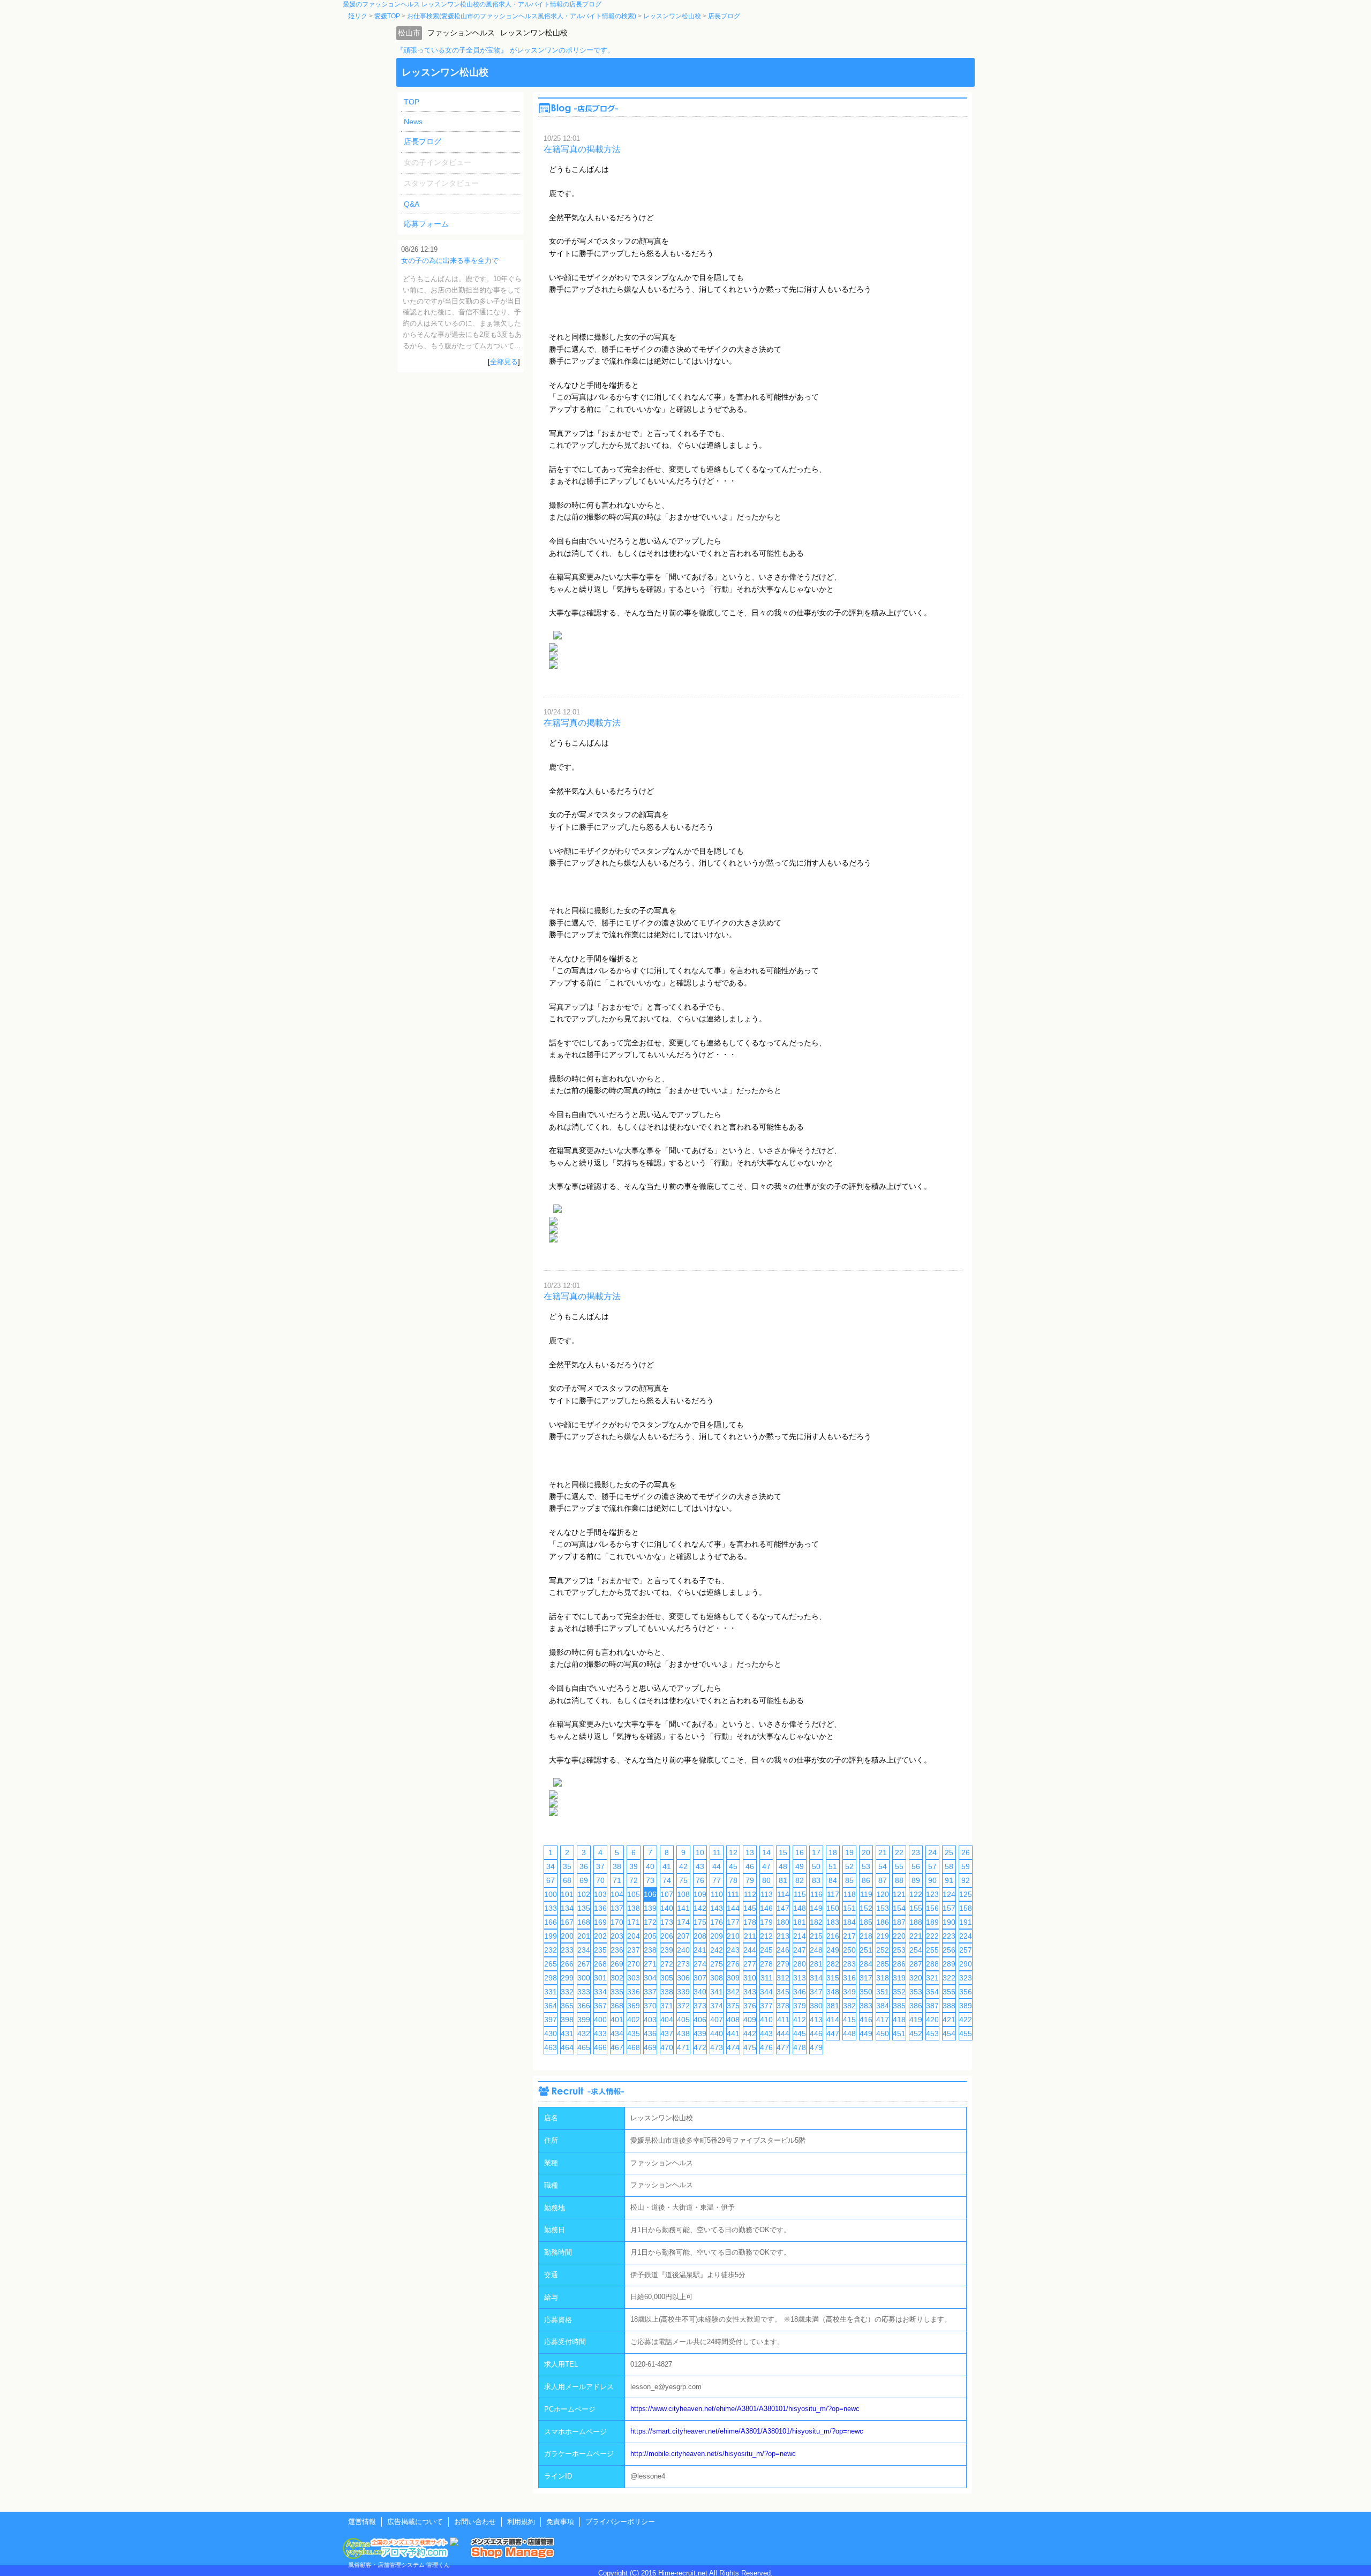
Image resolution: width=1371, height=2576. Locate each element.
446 (816, 2033)
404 (667, 2020)
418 (899, 2020)
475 (750, 2047)
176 (717, 1922)
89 (916, 1880)
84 (833, 1880)
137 (617, 1908)
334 (600, 1992)
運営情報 (362, 2522)
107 (667, 1894)
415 (849, 2020)
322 (949, 1978)
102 (584, 1894)
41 (667, 1866)
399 (584, 2020)
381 (833, 2006)
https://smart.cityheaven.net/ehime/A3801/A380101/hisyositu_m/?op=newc (747, 2431)
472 (700, 2047)
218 (866, 1936)
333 (584, 1992)
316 (849, 1978)
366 (584, 2006)
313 (800, 1978)
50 (816, 1866)
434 (617, 2033)
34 (551, 1866)
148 (800, 1908)
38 (617, 1866)
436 (650, 2033)
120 (883, 1894)
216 (833, 1936)
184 (849, 1922)
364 (551, 2006)
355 (949, 1992)
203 (617, 1936)
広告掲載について (415, 2522)
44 (717, 1866)
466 (600, 2047)
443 (766, 2033)
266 (567, 1964)
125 (966, 1894)
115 (800, 1894)
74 (667, 1880)
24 (932, 1852)
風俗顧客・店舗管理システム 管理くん (399, 2565)
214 (800, 1936)
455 (966, 2033)
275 (717, 1964)
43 (700, 1866)
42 (683, 1866)
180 (783, 1922)
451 (899, 2033)
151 (849, 1908)
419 (916, 2020)
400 (600, 2020)
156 (932, 1908)
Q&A (412, 204)
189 (932, 1922)
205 (650, 1936)
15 (783, 1852)
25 (949, 1852)
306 (683, 1978)
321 (932, 1978)
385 (899, 2006)
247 (800, 1950)
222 (932, 1936)
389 (966, 2006)
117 (833, 1894)
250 (849, 1950)
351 (883, 1992)
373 (700, 2006)
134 (567, 1908)
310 (750, 1978)
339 (683, 1992)
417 (883, 2020)
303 (634, 1978)
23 (916, 1852)
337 (650, 1992)
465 (584, 2047)
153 (883, 1908)
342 (733, 1992)
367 (600, 2006)
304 (650, 1978)
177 (733, 1922)
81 (783, 1880)
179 (766, 1922)
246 (783, 1950)
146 (766, 1908)
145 (750, 1908)
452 (916, 2033)
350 (866, 1992)
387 (932, 2006)
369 (634, 2006)
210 (733, 1936)
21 (883, 1852)
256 (949, 1950)
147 (783, 1908)
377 (766, 2006)
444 (783, 2033)
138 (634, 1908)
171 (634, 1922)
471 (683, 2047)
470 (667, 2047)
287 (916, 1964)
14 (766, 1852)
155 (916, 1908)
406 (700, 2020)
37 (600, 1866)
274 (700, 1964)
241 (700, 1950)
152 (866, 1908)
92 (966, 1880)
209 (717, 1936)
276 (733, 1964)
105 (634, 1894)
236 (617, 1950)
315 (833, 1978)
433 (600, 2033)
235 (600, 1950)
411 (783, 2020)
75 (683, 1880)
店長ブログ (423, 141)
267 (584, 1964)
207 (683, 1936)
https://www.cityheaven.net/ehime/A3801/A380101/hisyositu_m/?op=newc (745, 2409)
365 (567, 2006)
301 (600, 1978)
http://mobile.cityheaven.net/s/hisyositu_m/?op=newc (713, 2454)
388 (949, 2006)
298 (551, 1978)
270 (634, 1964)
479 (816, 2047)
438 (683, 2033)
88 (899, 1880)
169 (600, 1922)
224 (966, 1936)
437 (667, 2033)
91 (949, 1880)
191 (966, 1922)
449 (866, 2033)
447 (833, 2033)
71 (617, 1880)
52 (849, 1866)
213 (783, 1936)
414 (833, 2020)
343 (750, 1992)
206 (667, 1936)
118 (850, 1894)
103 (600, 1894)
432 (584, 2033)
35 (567, 1866)
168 (584, 1922)
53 (866, 1866)
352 (899, 1992)
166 (551, 1922)
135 (584, 1908)
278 (766, 1964)
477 (783, 2047)
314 (816, 1978)
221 (916, 1936)
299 (567, 1978)
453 (932, 2033)
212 (766, 1936)
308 (717, 1978)
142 (700, 1908)
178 (750, 1922)
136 (600, 1908)
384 (883, 2006)
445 (800, 2033)
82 (800, 1880)
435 (634, 2033)
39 (634, 1866)
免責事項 (560, 2522)
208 (700, 1936)
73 (650, 1880)
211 (750, 1936)
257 (966, 1950)
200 (567, 1936)
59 (966, 1866)
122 (916, 1894)
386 (916, 2006)
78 (733, 1880)
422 (966, 2020)
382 (849, 2006)
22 (899, 1852)
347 (816, 1992)
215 (816, 1936)
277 (750, 1964)
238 (650, 1950)
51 (833, 1866)
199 (551, 1936)
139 (650, 1908)
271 (650, 1964)
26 (966, 1852)
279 (783, 1964)
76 (700, 1880)
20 (866, 1852)
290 (966, 1964)
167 (567, 1922)
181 (800, 1922)
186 (883, 1922)
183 (833, 1922)
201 (584, 1936)
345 (783, 1992)
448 (849, 2033)
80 (766, 1880)
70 (600, 1880)
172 (650, 1922)
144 (733, 1908)
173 (667, 1922)
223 (949, 1936)
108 (683, 1894)
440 (717, 2033)
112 (750, 1894)
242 (717, 1950)
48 (783, 1866)
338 (667, 1992)
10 (700, 1852)
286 (899, 1964)
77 (717, 1880)
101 (567, 1894)
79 (750, 1880)
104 (617, 1894)
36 (584, 1866)
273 (683, 1964)
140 (667, 1908)
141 (683, 1908)
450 (883, 2033)
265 (551, 1964)
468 (634, 2047)
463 (551, 2047)
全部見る (504, 362)
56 (916, 1866)
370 (650, 2006)
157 (949, 1908)
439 (700, 2033)
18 (833, 1852)
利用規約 (521, 2522)
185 (866, 1922)
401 (617, 2020)
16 (800, 1852)
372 (683, 2006)
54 (883, 1866)
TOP (412, 102)
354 (932, 1992)
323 (966, 1978)
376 (750, 2006)
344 (766, 1992)
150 (833, 1908)
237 (634, 1950)
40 (650, 1866)
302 (617, 1978)
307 (700, 1978)
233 (567, 1950)
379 (800, 2006)
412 (800, 2020)
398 (567, 2020)
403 (650, 2020)
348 (833, 1992)
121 (899, 1894)
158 (966, 1908)
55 (899, 1866)
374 (717, 2006)
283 (849, 1964)
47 (766, 1866)
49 (800, 1866)
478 (800, 2047)
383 (866, 2006)
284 (866, 1964)
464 (567, 2047)
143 (717, 1908)
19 (849, 1852)
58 (949, 1866)
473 (717, 2047)
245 (766, 1950)
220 (899, 1936)
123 (932, 1894)
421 (949, 2020)
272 (667, 1964)
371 (667, 2006)
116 (816, 1894)
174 (683, 1922)
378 (783, 2006)
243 (733, 1950)
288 (932, 1964)
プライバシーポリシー (620, 2522)
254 (916, 1950)
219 (883, 1936)
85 (849, 1880)
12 (733, 1852)
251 (866, 1950)
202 (600, 1936)
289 (949, 1964)
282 (833, 1964)
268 (600, 1964)
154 (899, 1908)
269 (617, 1964)
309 (733, 1978)
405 (683, 2020)
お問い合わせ (475, 2522)
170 (617, 1922)
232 (551, 1950)
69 (584, 1880)
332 (567, 1992)
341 (717, 1992)
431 (567, 2033)
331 (551, 1992)
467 (617, 2047)
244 (750, 1950)
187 (899, 1922)
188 (916, 1922)
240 (683, 1950)
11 (717, 1852)
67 (551, 1880)
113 (767, 1894)
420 (932, 2020)
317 (866, 1978)
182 (816, 1922)
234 (584, 1950)
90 (932, 1880)
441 (733, 2033)
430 (551, 2033)
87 (883, 1880)
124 (949, 1894)
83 (816, 1880)
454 (949, 2033)
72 (634, 1880)
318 (883, 1978)
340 (700, 1992)
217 (849, 1936)
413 (816, 2020)
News (413, 122)
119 (866, 1894)
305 (667, 1978)
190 (949, 1922)
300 (584, 1978)
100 (551, 1894)
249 (833, 1950)
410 (766, 2020)
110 (717, 1894)
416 (866, 2020)
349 (849, 1992)
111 (733, 1894)
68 (567, 1880)
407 (717, 2020)
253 (899, 1950)
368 (617, 2006)
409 (750, 2020)
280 (800, 1964)
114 (783, 1894)
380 (816, 2006)
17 (816, 1852)
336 (634, 1992)
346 (800, 1992)
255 (932, 1950)
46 (750, 1866)
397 (551, 2020)
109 (700, 1894)
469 (650, 2047)
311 (767, 1978)
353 (916, 1992)
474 (733, 2047)
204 (634, 1936)
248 (816, 1950)
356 (966, 1992)
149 (816, 1908)
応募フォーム (426, 224)
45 (733, 1866)
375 (733, 2006)
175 (700, 1922)
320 (916, 1978)
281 (816, 1964)
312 (783, 1978)
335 (617, 1992)
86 (866, 1880)
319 (899, 1978)
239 (667, 1950)
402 (634, 2020)
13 (750, 1852)
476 (766, 2047)
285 (883, 1964)
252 (883, 1950)
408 (733, 2020)
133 (551, 1908)
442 (750, 2033)
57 (932, 1866)
